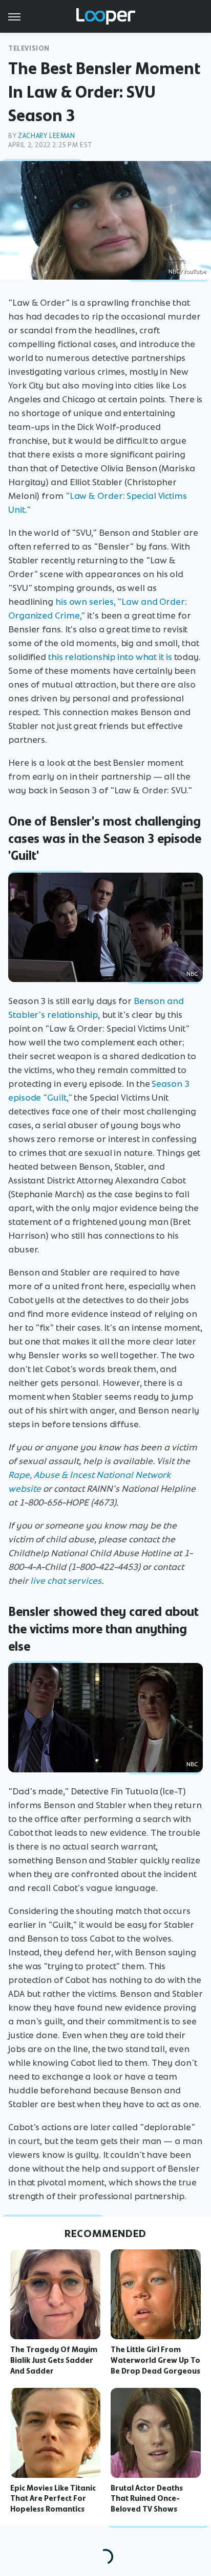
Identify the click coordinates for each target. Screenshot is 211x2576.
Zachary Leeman (46, 136)
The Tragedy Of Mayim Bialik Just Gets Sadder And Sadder (54, 2360)
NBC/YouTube (187, 271)
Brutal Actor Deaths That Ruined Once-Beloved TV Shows (147, 2499)
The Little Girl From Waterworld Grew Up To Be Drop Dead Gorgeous (155, 2360)
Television (29, 48)
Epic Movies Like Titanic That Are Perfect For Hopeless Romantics (53, 2499)
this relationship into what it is (110, 657)
